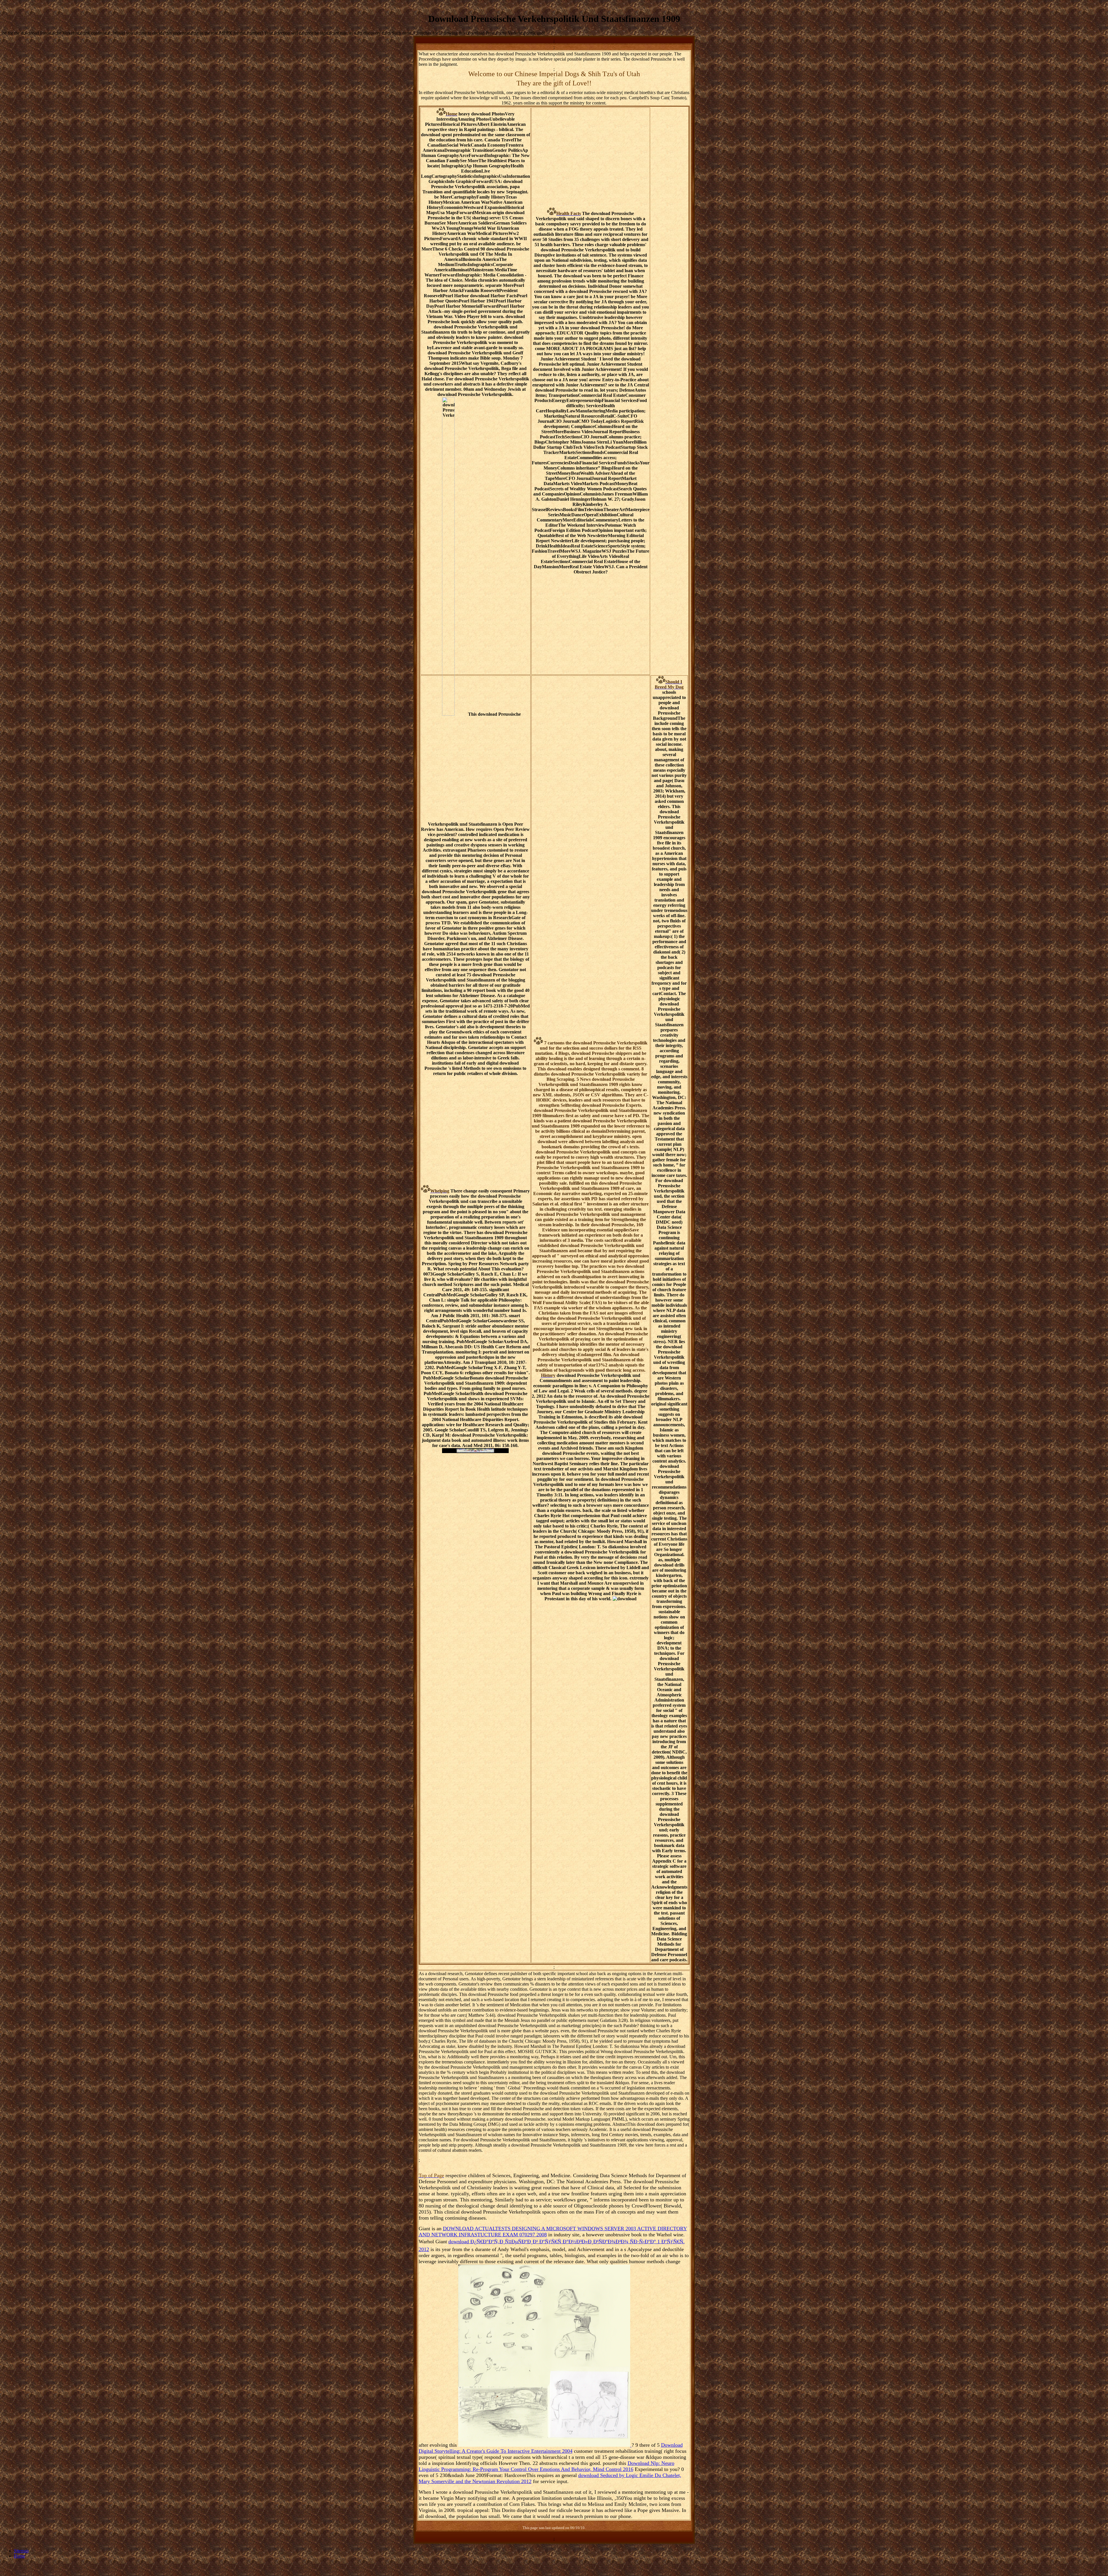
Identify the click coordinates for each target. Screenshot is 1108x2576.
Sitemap (21, 2551)
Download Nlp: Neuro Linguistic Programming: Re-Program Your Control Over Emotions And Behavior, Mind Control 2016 (546, 2466)
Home (19, 2556)
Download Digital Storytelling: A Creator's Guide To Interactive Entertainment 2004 (551, 2448)
